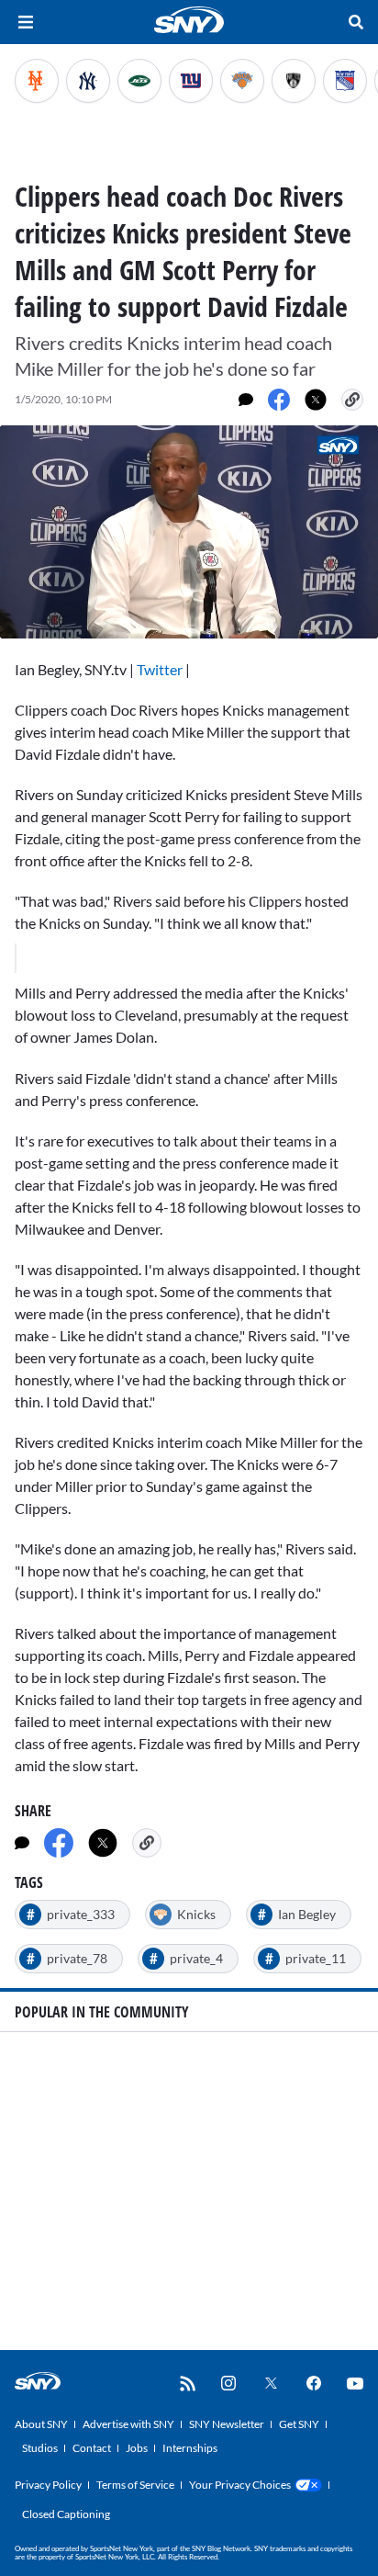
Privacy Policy (48, 2485)
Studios (40, 2448)
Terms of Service (135, 2485)
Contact (92, 2448)
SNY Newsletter (227, 2424)
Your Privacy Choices (240, 2485)
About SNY (41, 2424)
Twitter (160, 669)
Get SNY (299, 2424)
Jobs (137, 2448)
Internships (190, 2448)
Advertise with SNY (128, 2424)
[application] (189, 532)
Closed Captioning (66, 2514)
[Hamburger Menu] (26, 22)
